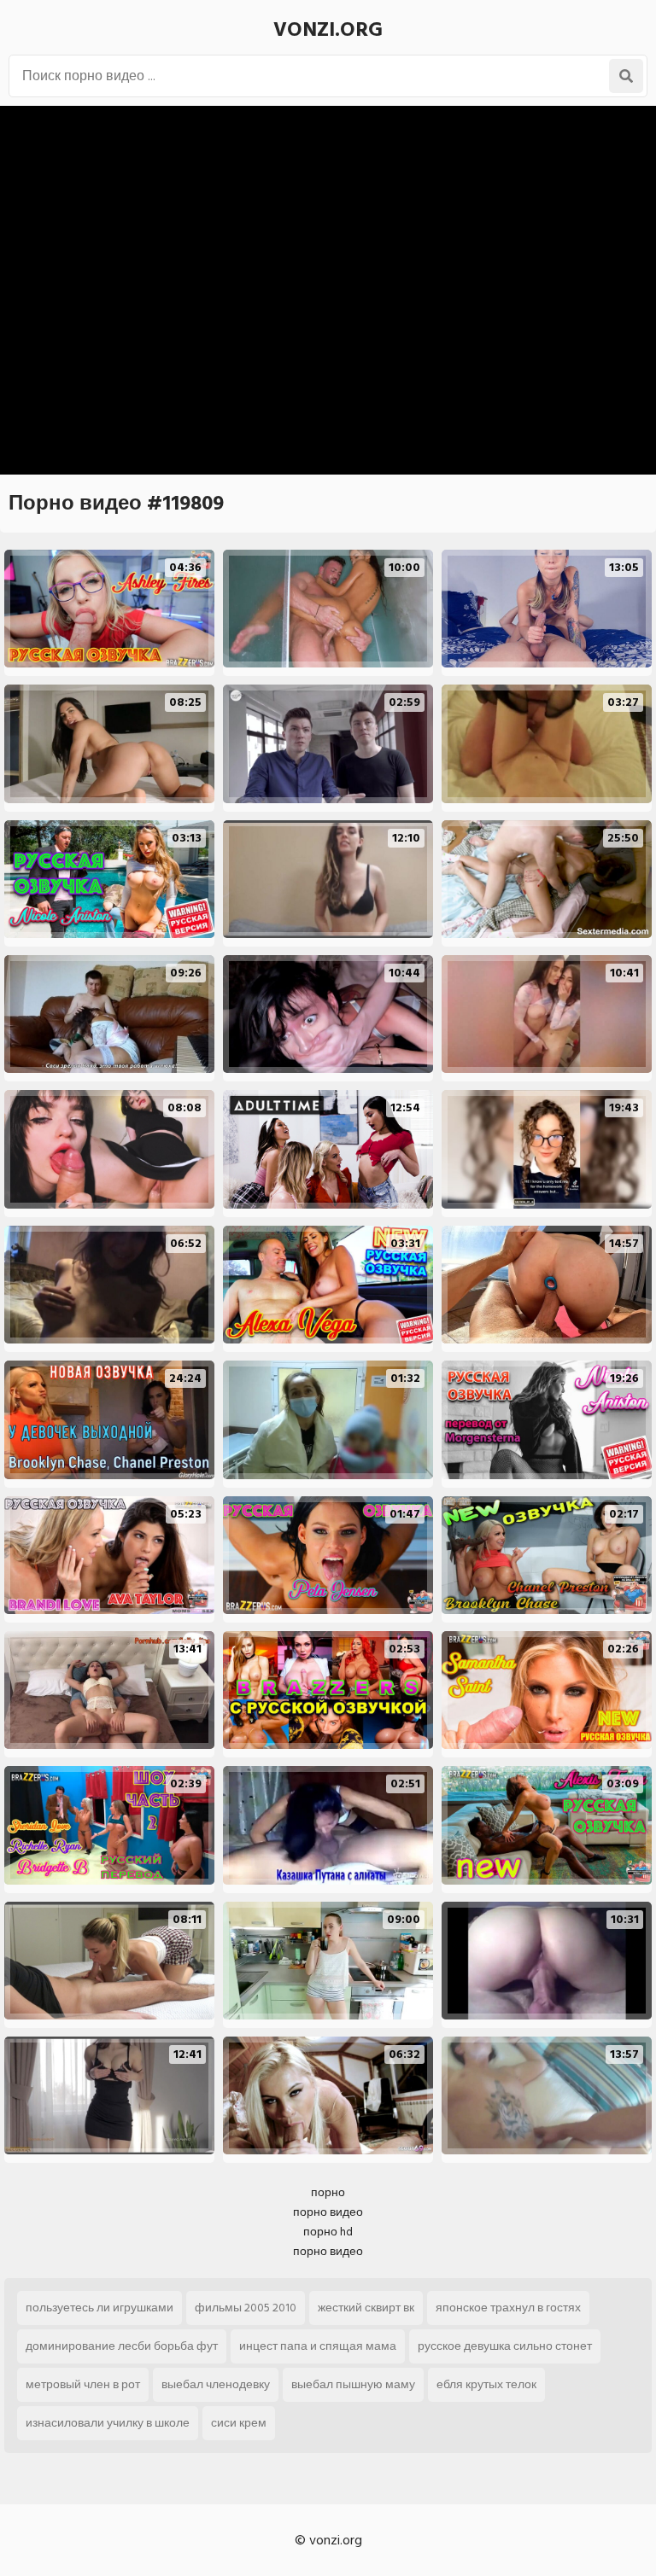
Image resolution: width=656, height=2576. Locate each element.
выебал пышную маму (353, 2384)
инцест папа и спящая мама (318, 2346)
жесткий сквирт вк (366, 2308)
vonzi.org (328, 29)
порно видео (328, 2212)
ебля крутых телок (486, 2384)
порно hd (328, 2232)
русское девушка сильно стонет (505, 2346)
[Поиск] (626, 76)
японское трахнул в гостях (508, 2308)
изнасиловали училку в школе (108, 2423)
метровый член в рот (83, 2384)
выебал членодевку (216, 2384)
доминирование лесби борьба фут (122, 2346)
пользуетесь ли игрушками (100, 2308)
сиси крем (239, 2423)
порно (328, 2192)
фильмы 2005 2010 (246, 2308)
